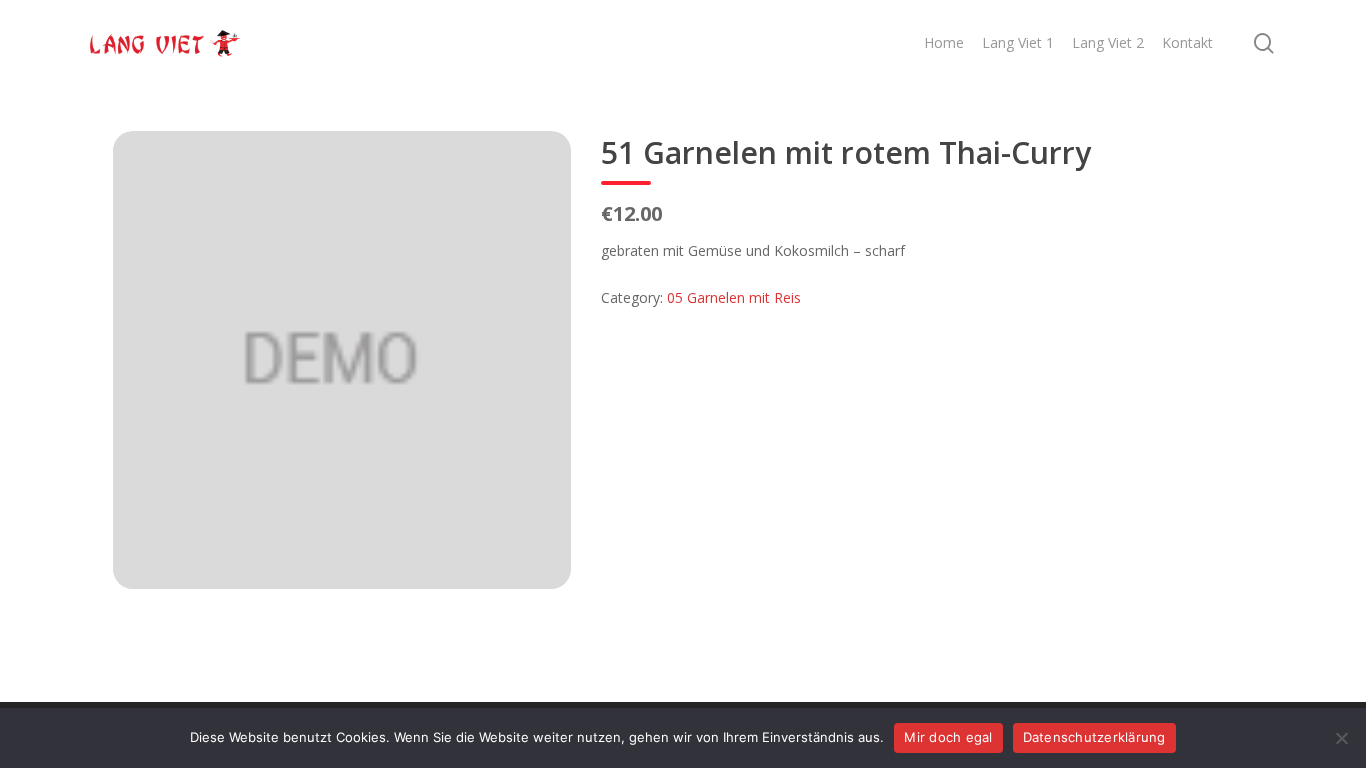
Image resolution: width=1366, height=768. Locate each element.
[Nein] (1341, 738)
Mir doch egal (948, 737)
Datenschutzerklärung (1094, 737)
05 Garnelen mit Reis (734, 297)
